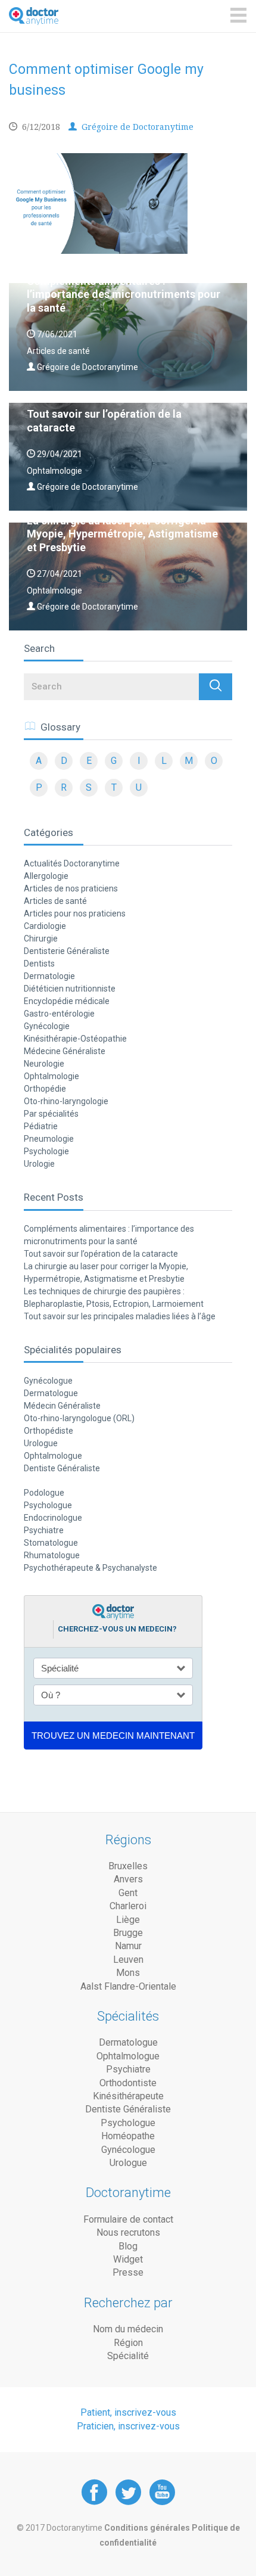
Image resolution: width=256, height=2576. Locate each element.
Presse (128, 2272)
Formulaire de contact (128, 2219)
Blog (128, 2246)
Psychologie (46, 1151)
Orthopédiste (49, 1431)
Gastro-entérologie (59, 1014)
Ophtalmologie (51, 1076)
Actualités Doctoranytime (72, 863)
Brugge (128, 1933)
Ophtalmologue (53, 1456)
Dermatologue (51, 1393)
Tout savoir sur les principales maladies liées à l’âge (120, 1316)
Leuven (128, 1960)
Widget (128, 2259)
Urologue (41, 1443)
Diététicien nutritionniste (70, 989)
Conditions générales (148, 2528)
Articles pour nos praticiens (75, 913)
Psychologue (48, 1505)
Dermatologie (49, 976)
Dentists (39, 964)
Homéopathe (128, 2136)
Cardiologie (45, 926)
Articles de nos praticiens (71, 888)
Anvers (128, 1879)
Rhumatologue (52, 1555)
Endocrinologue (53, 1518)
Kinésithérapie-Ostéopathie (75, 1039)
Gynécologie (47, 1026)
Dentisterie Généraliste (67, 951)
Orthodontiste (128, 2083)
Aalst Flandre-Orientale (128, 1986)
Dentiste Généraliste (62, 1468)
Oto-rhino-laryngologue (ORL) (79, 1418)
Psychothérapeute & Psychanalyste (90, 1568)
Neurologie (44, 1064)
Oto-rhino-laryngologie (66, 1101)
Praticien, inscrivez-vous (128, 2426)
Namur (128, 1946)
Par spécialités (51, 1114)
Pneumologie (49, 1139)
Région (128, 2343)
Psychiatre (44, 1530)
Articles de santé (55, 901)
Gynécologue (48, 1381)
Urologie (39, 1164)
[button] (216, 687)
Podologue (44, 1493)
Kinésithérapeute (128, 2096)
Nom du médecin (128, 2329)
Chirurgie (41, 939)
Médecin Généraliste (62, 1406)
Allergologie (46, 876)
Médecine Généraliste (65, 1051)
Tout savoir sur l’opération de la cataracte (101, 1254)
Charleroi (128, 1906)
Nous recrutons (128, 2232)
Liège (128, 1920)
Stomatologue (51, 1543)
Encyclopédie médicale (67, 1001)
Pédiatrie (41, 1126)
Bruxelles (128, 1866)
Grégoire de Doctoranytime (136, 127)
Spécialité (128, 2356)
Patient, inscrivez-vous (128, 2412)
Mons (128, 1973)
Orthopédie (45, 1089)
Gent (128, 1893)
